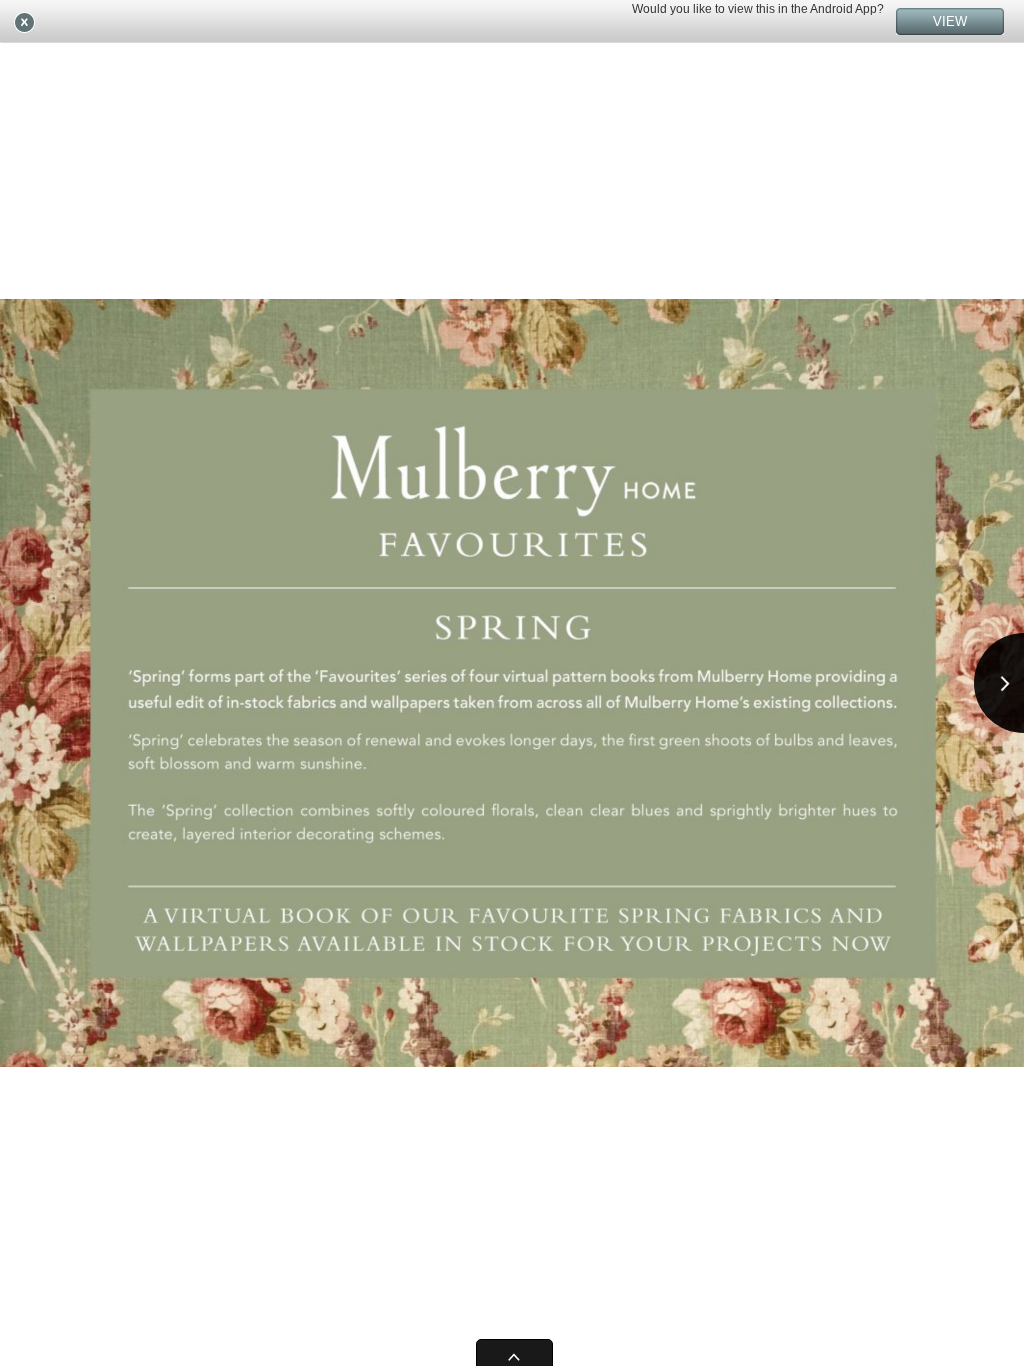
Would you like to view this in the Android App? (758, 9)
